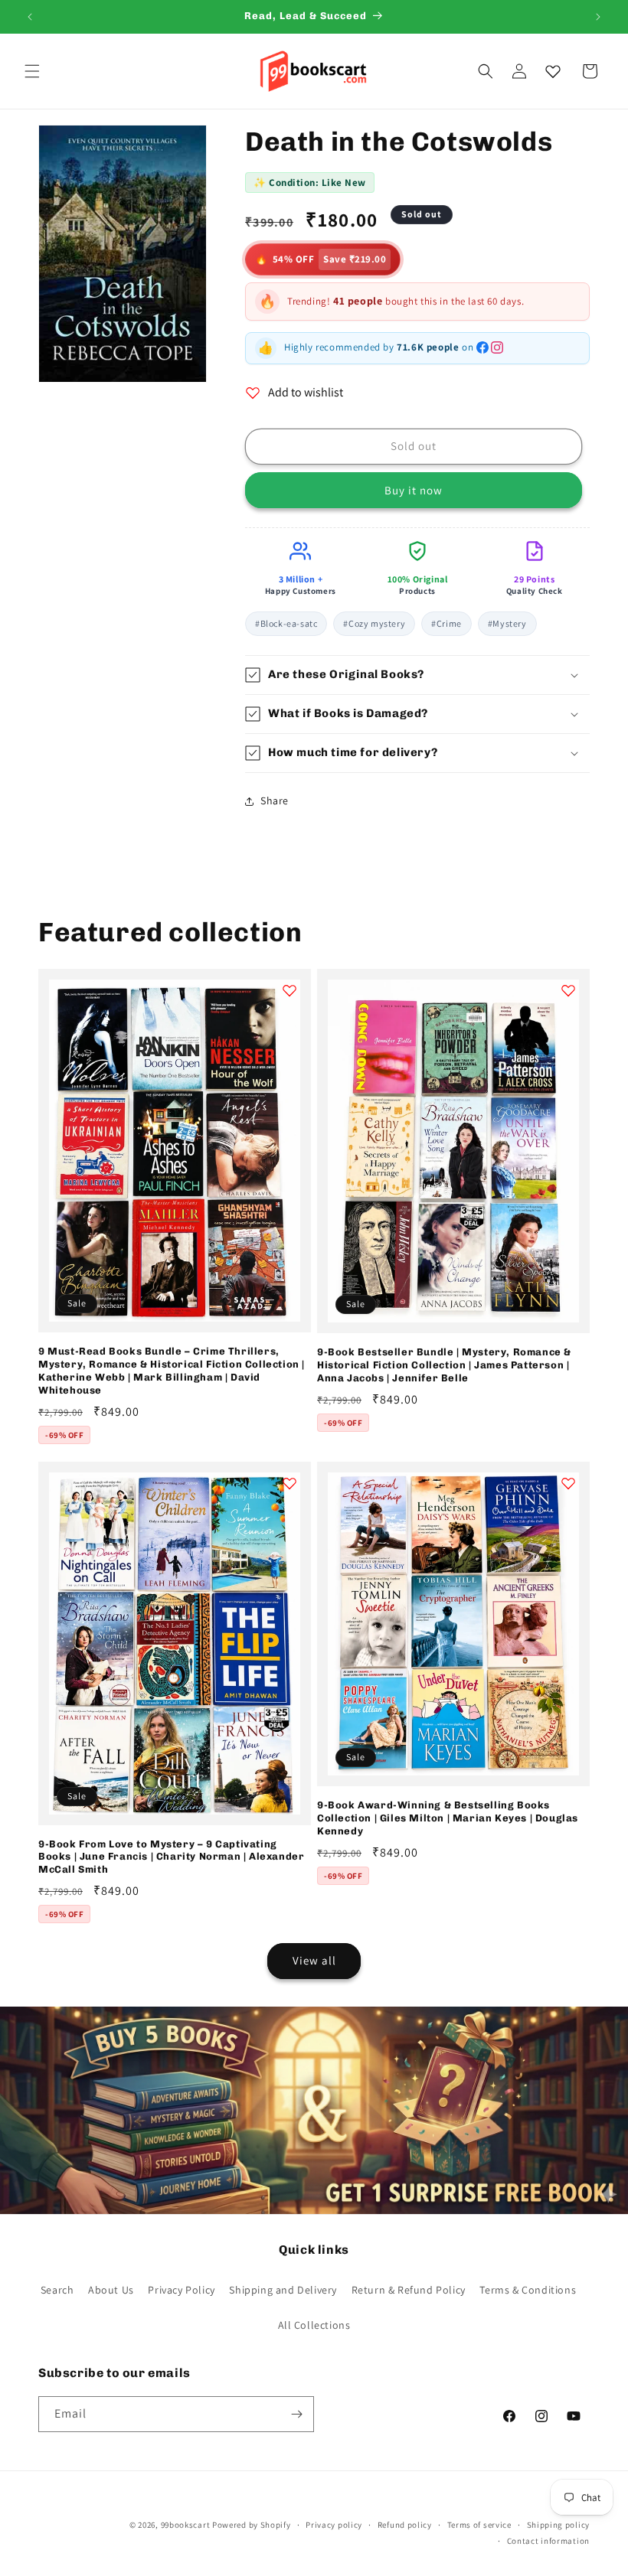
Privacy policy (334, 2525)
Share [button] (275, 801)
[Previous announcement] (30, 17)
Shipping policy (559, 2525)
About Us (111, 2290)
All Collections (314, 2325)
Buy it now (414, 490)
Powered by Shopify (252, 2525)
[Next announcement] (598, 17)
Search (57, 2290)
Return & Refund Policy (409, 2290)
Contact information (548, 2541)
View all (314, 1960)
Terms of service (479, 2525)
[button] (32, 71)
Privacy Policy (181, 2290)
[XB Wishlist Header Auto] (553, 71)
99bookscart (186, 2525)
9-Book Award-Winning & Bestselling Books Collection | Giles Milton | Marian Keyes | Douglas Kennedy (448, 1818)
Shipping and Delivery (283, 2290)
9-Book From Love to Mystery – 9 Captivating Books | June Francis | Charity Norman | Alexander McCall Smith (171, 1857)
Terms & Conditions (528, 2290)
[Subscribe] (296, 2414)
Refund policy (405, 2525)
